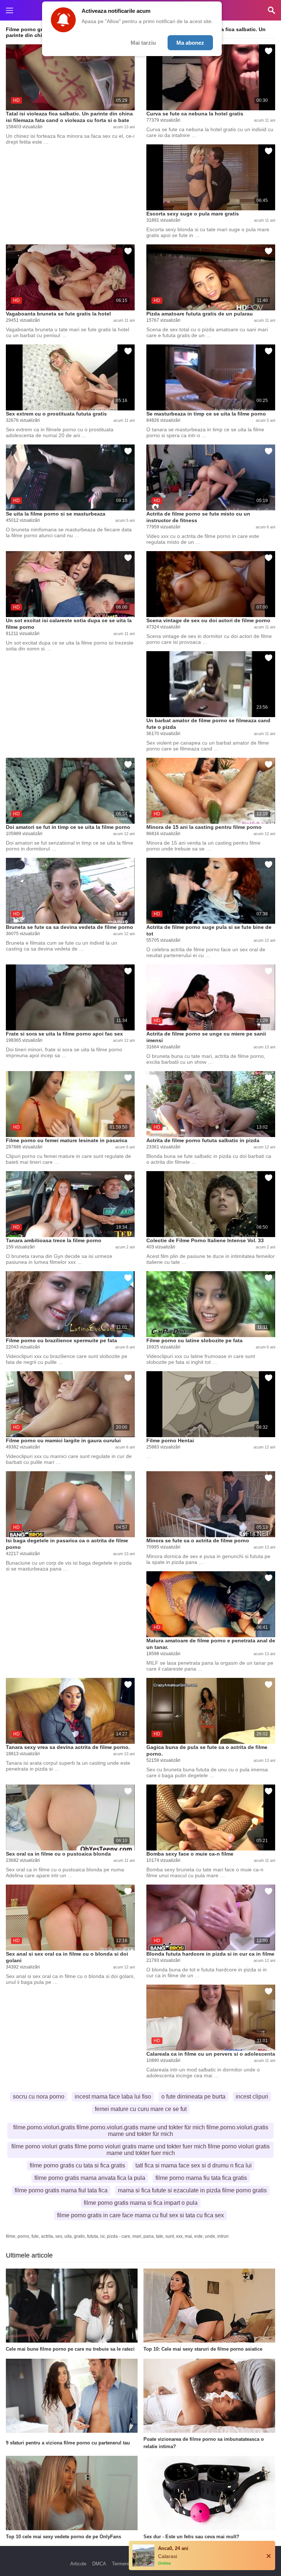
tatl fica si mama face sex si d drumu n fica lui (194, 2165)
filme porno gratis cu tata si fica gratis (77, 2165)
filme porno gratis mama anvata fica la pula (90, 2178)
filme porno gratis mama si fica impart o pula (141, 2203)
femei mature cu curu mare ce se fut (141, 2109)
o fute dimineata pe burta (193, 2097)
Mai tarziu (143, 43)
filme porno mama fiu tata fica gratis (201, 2178)
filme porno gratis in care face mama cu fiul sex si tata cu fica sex (140, 2215)
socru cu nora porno (39, 2097)
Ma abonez (190, 43)
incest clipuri (252, 2097)
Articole (78, 2564)
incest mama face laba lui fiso (113, 2097)
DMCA (99, 2564)
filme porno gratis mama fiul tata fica (61, 2190)
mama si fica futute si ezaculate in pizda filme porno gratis (192, 2190)
